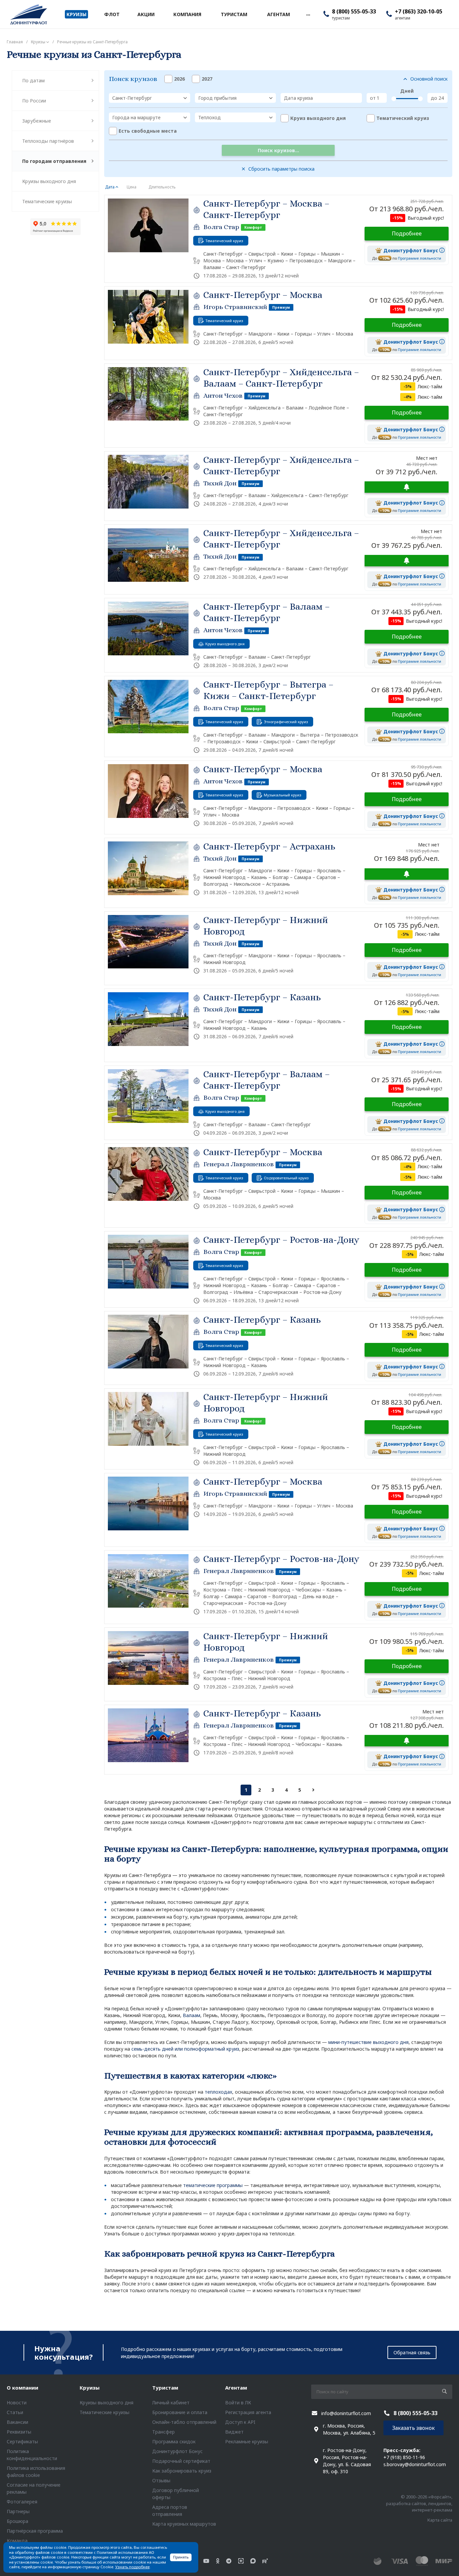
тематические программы (213, 2185)
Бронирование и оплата (180, 2412)
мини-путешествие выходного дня (368, 2042)
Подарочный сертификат (181, 2461)
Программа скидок (174, 2441)
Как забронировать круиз (182, 2471)
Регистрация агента (248, 2412)
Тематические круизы (47, 201)
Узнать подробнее (132, 2567)
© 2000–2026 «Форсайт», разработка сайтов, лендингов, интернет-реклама (419, 2503)
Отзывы (161, 2480)
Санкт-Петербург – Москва (263, 295)
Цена (132, 187)
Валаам (192, 2015)
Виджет (234, 2432)
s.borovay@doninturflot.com (415, 2464)
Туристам (165, 2388)
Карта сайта (440, 2520)
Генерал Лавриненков (239, 1164)
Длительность (162, 187)
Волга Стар (221, 227)
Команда (17, 2541)
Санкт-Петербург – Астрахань (269, 846)
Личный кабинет (171, 2403)
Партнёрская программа (35, 2531)
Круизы (90, 2388)
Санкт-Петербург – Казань (262, 997)
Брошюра (17, 2521)
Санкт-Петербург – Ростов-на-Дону (281, 1240)
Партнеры (18, 2511)
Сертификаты (22, 2441)
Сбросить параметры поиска (281, 169)
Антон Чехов (223, 396)
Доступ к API (240, 2422)
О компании (23, 2388)
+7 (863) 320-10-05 (419, 11)
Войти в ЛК (238, 2403)
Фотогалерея (22, 2502)
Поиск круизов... (278, 150)
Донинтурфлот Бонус (177, 2451)
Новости (17, 2403)
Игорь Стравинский (235, 307)
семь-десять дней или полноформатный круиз (185, 2049)
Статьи (15, 2412)
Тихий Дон (220, 483)
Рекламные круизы (247, 2441)
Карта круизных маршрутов (184, 2524)
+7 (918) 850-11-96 (404, 2457)
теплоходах (218, 2092)
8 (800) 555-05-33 (354, 11)
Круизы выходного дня (49, 181)
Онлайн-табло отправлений (184, 2422)
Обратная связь (412, 2352)
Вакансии (17, 2422)
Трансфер (163, 2432)
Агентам (236, 2388)
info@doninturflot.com (346, 2413)
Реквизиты (19, 2432)
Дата (110, 187)
